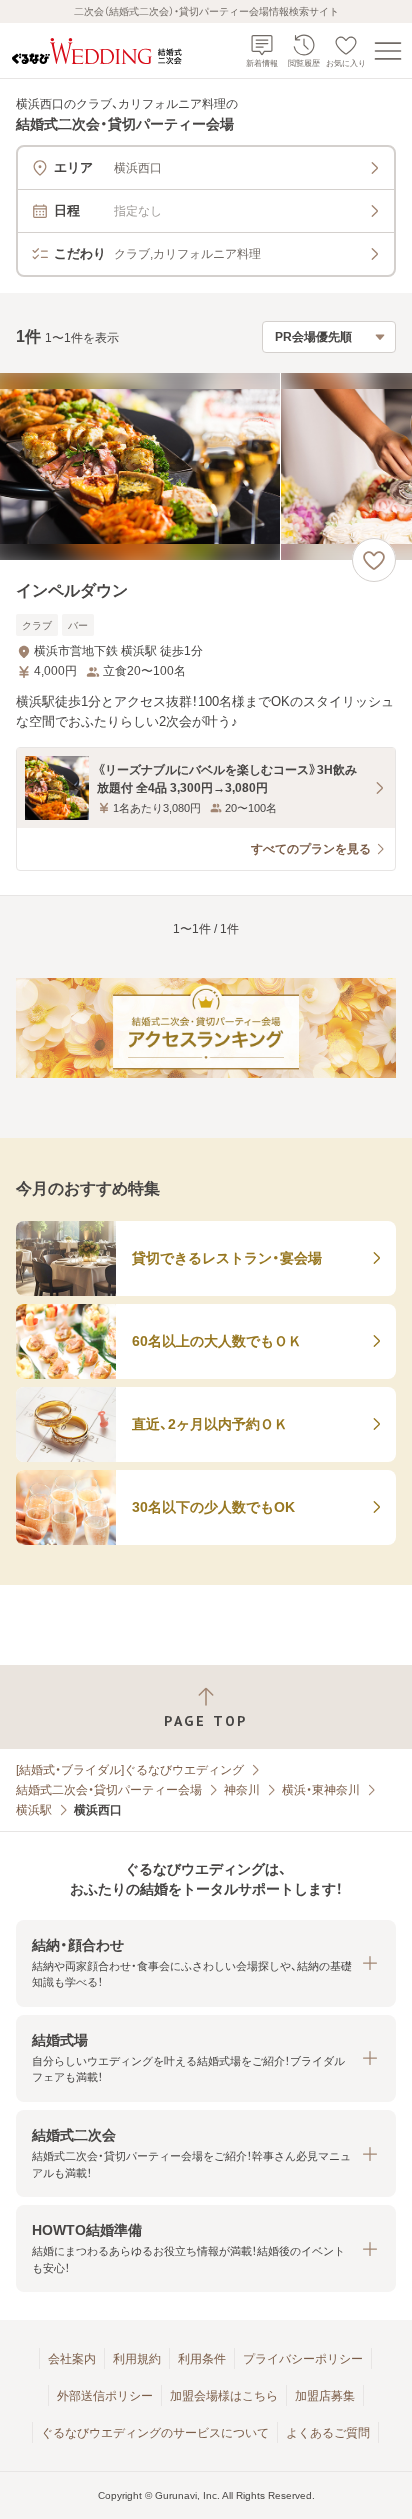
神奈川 (242, 1790)
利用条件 (202, 2359)
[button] (206, 1963)
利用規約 (137, 2359)
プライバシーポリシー (303, 2359)
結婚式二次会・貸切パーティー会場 (109, 1790)
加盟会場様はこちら (224, 2396)
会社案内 (72, 2359)
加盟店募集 (325, 2396)
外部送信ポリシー (105, 2396)
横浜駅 (34, 1810)
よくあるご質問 (328, 2433)
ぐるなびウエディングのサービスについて (155, 2433)
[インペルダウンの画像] (206, 466)
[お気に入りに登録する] (374, 560)
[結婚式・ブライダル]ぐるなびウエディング (130, 1770)
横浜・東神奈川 (321, 1790)
